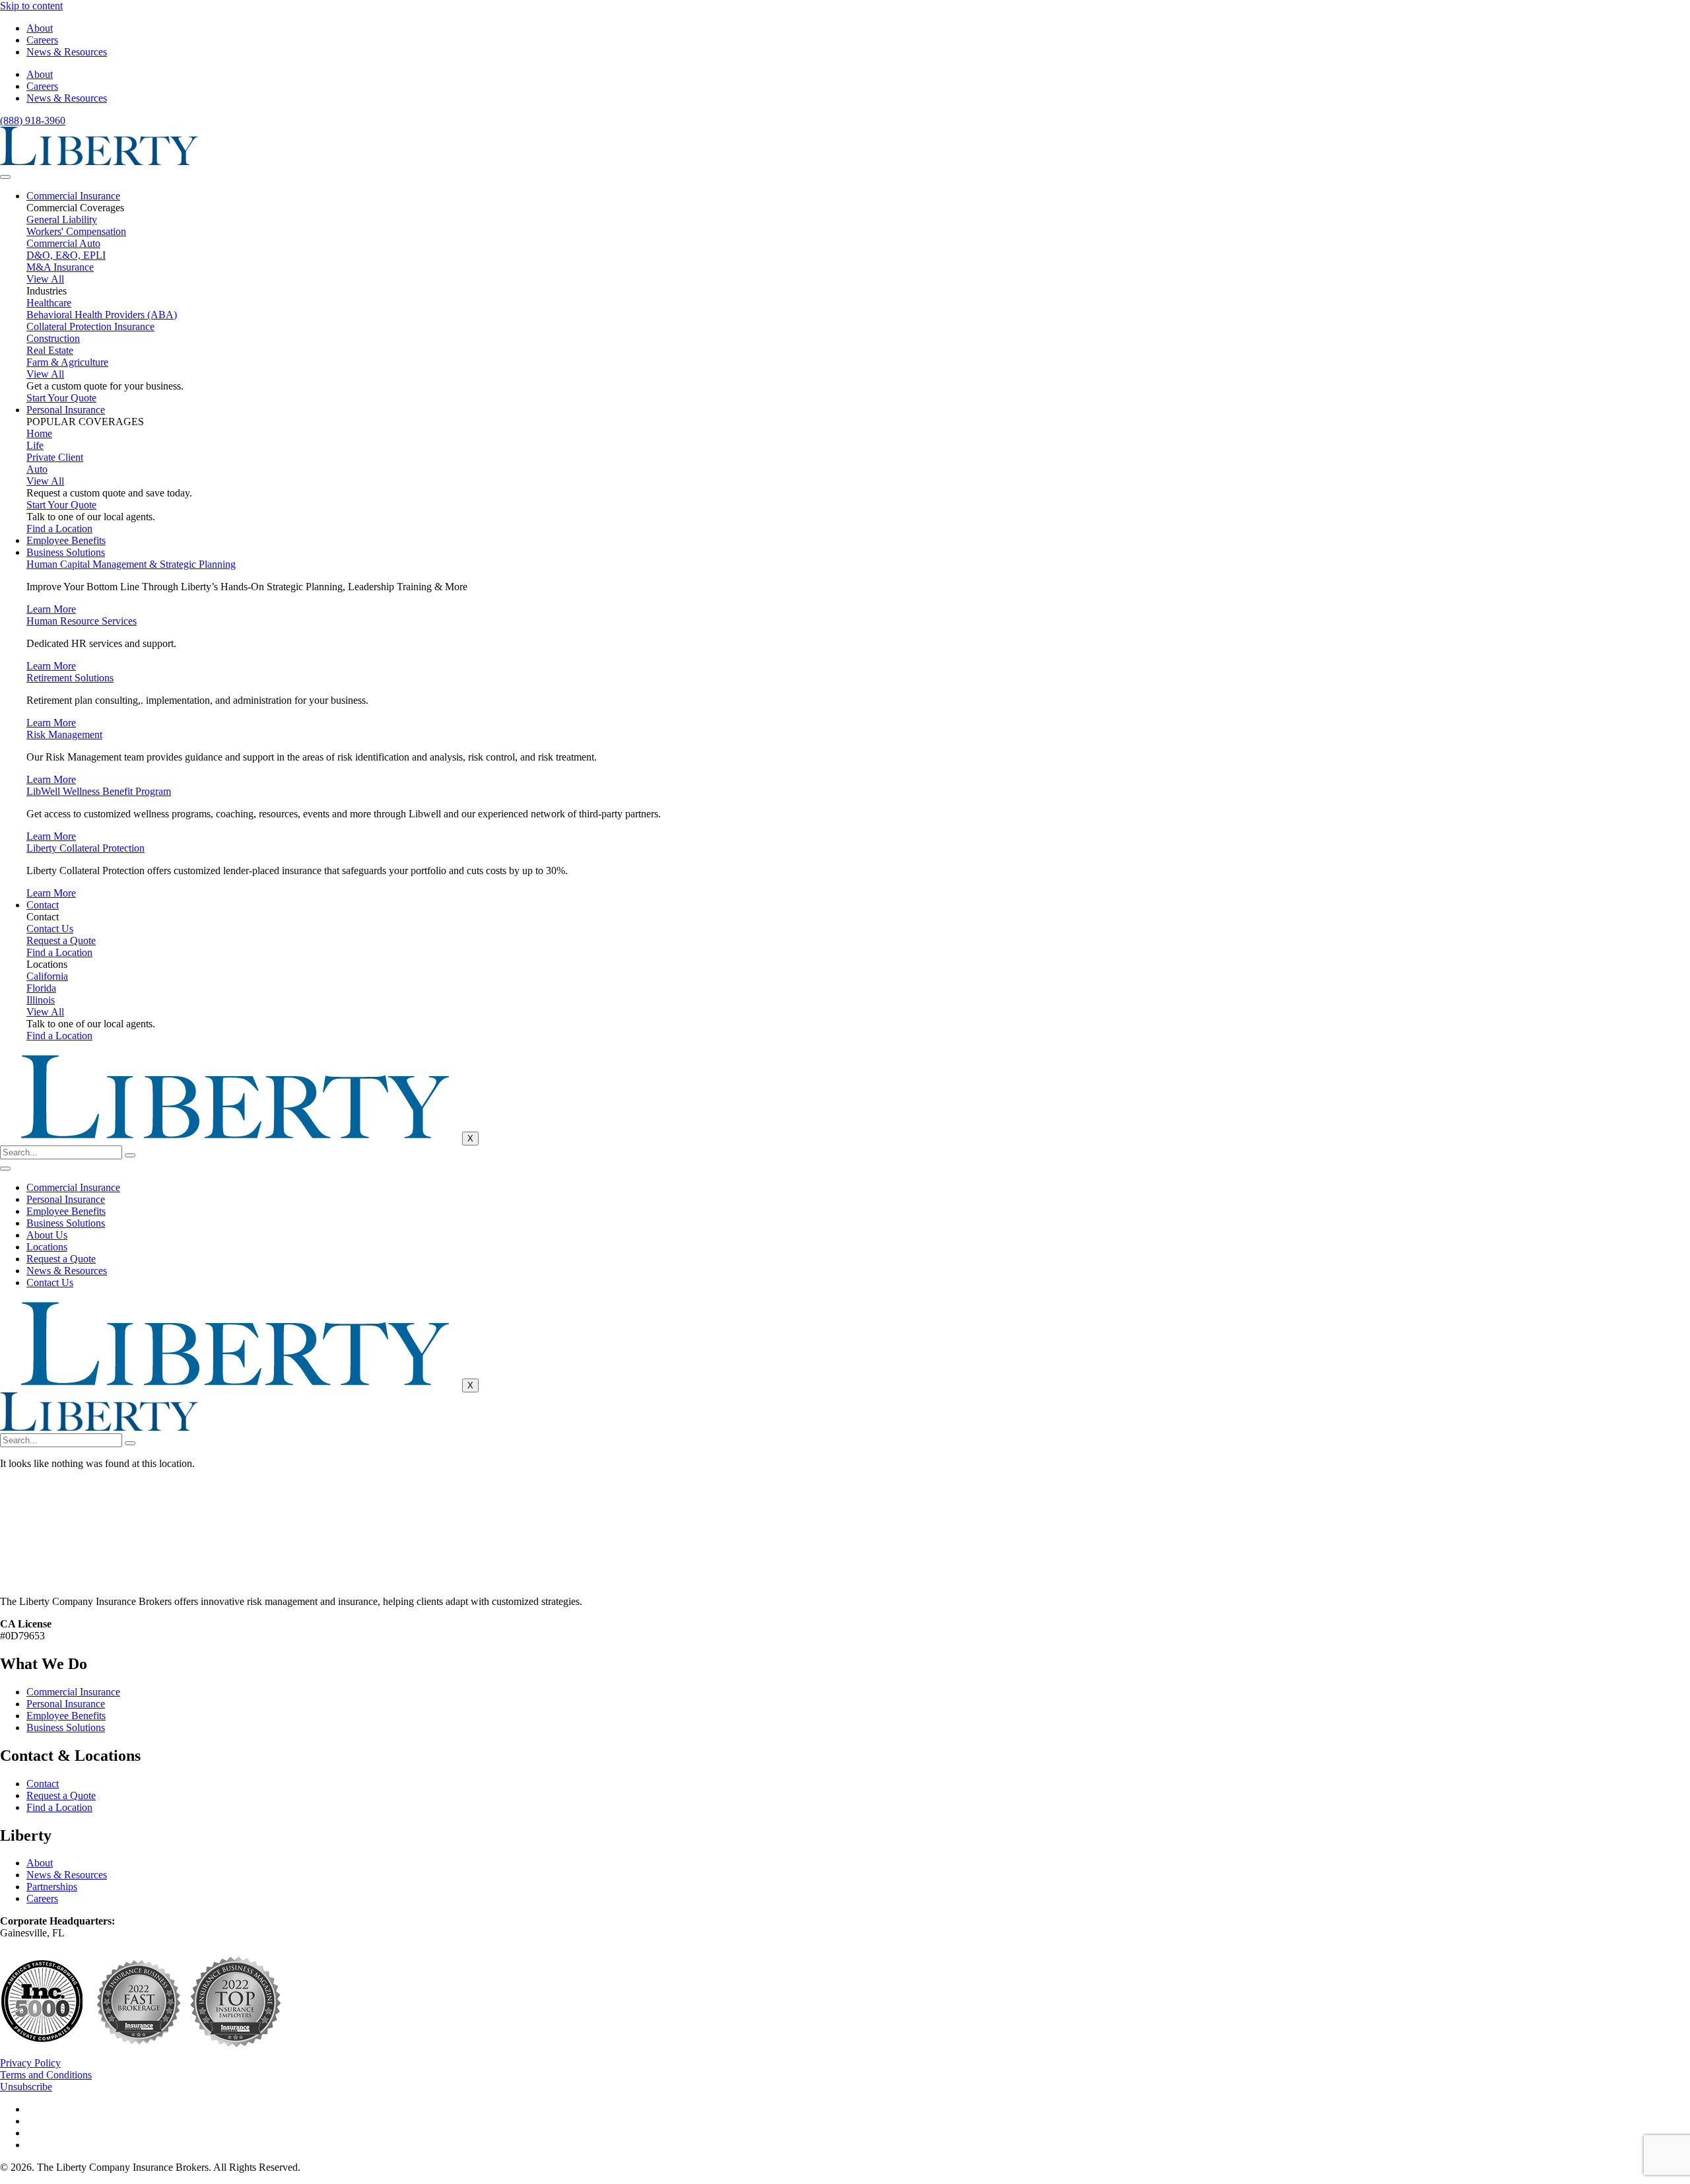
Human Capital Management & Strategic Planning (131, 564)
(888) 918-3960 (33, 120)
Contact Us (50, 1282)
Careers (42, 40)
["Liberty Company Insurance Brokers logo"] (99, 161)
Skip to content (31, 6)
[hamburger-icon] (5, 177)
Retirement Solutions (70, 678)
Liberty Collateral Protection (85, 848)
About (40, 28)
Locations (47, 1247)
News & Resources (67, 52)
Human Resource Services (82, 621)
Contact (43, 905)
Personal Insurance (66, 410)
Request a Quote (61, 1259)
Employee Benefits (66, 540)
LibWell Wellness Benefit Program (99, 791)
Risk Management (64, 734)
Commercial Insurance (73, 196)
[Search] (130, 1155)
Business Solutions (66, 552)
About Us (47, 1235)
